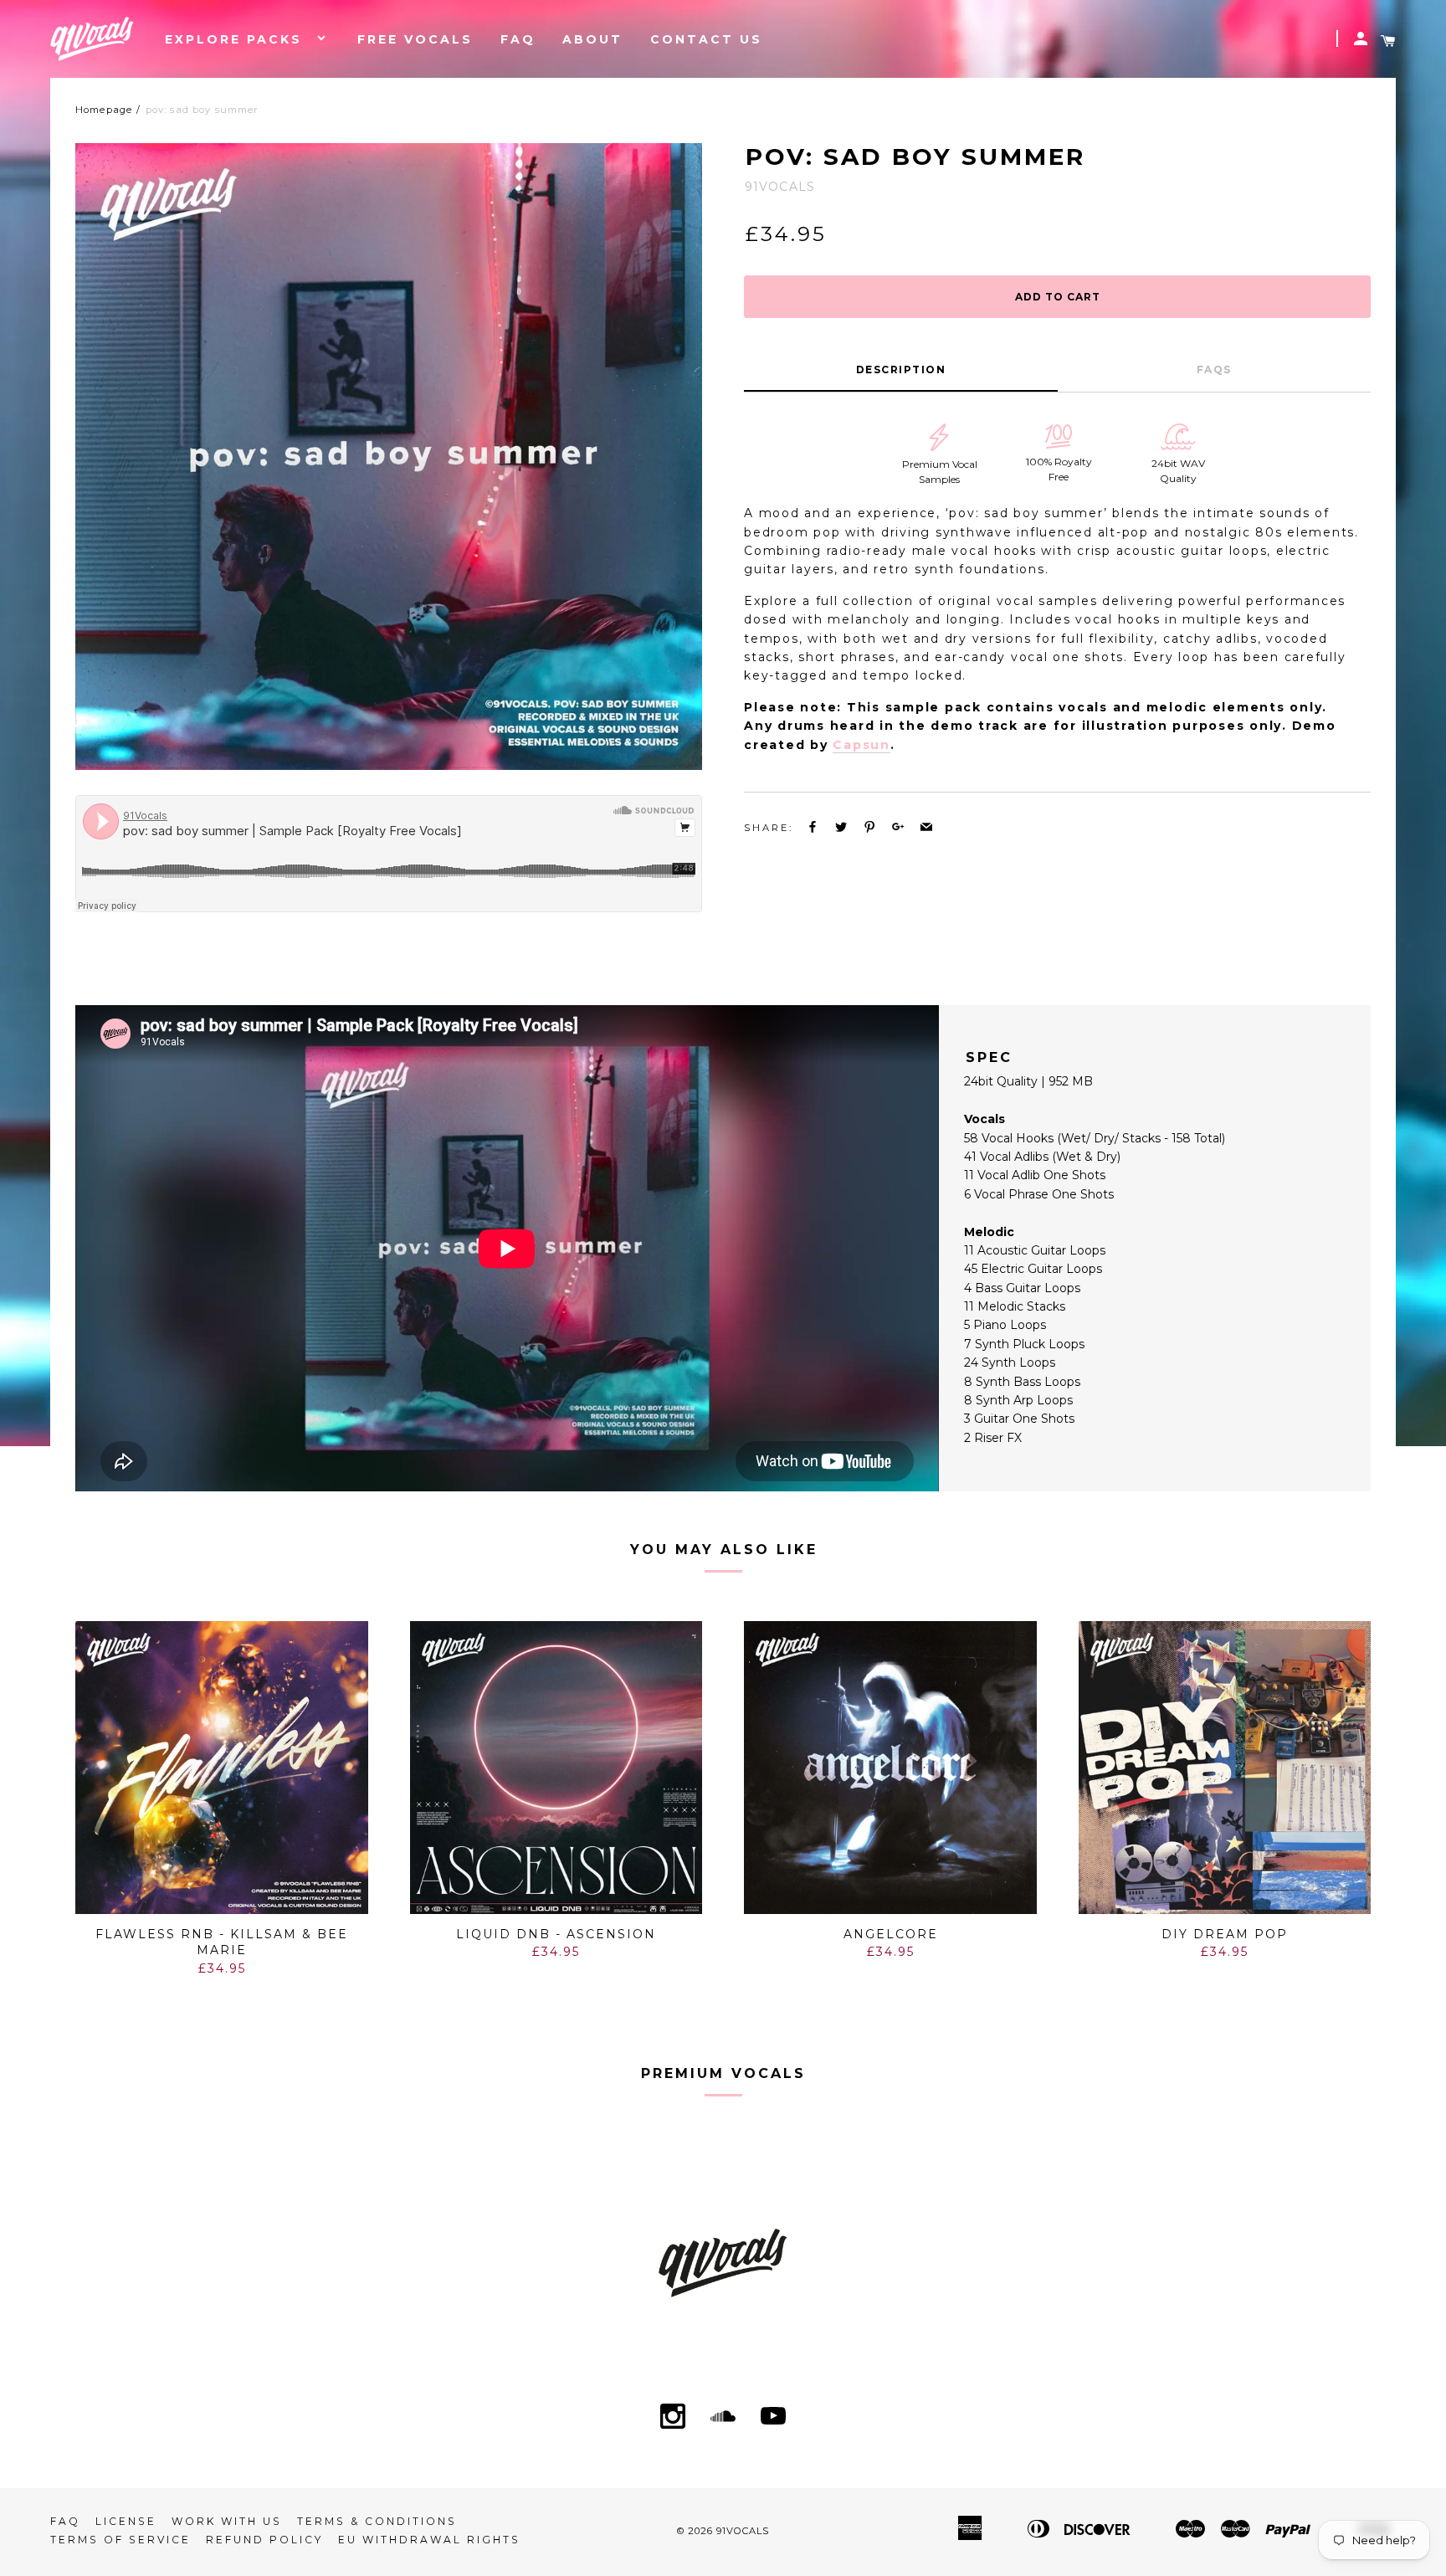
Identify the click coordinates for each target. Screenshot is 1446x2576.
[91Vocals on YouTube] (773, 2418)
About (592, 39)
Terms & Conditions (377, 2521)
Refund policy (264, 2540)
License (126, 2521)
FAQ (518, 39)
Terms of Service (120, 2540)
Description (901, 369)
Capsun (861, 745)
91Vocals (743, 2531)
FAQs (1214, 369)
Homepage (104, 110)
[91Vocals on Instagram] (673, 2418)
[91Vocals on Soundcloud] (723, 2418)
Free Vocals (415, 39)
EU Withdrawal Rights (429, 2540)
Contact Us (706, 39)
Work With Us (227, 2521)
